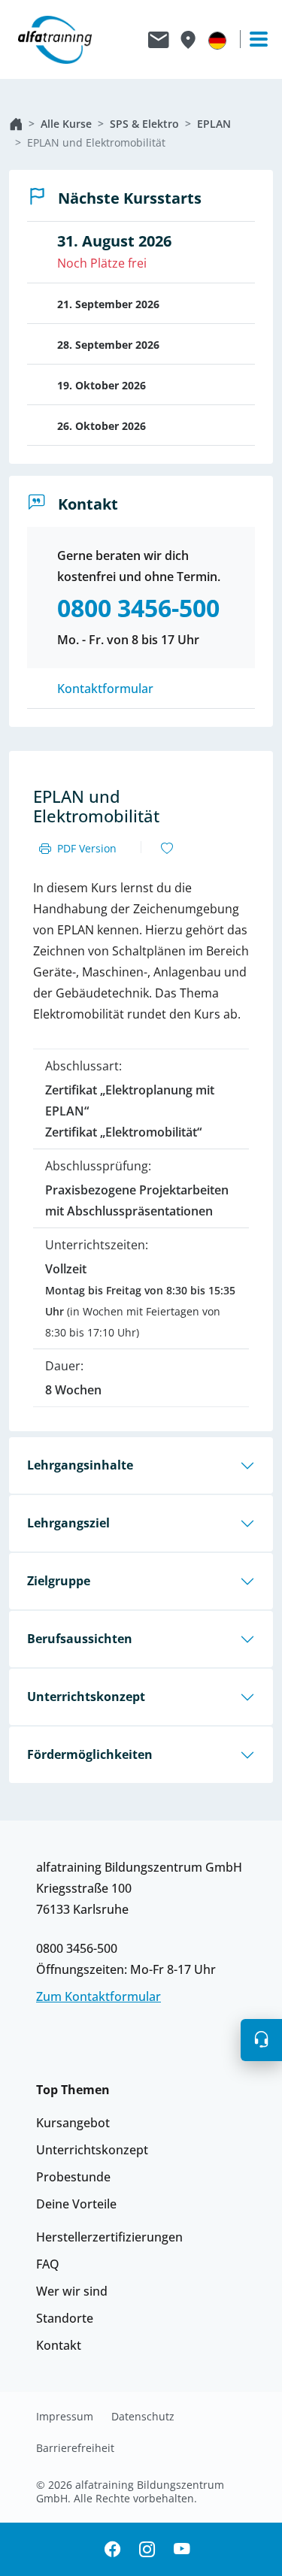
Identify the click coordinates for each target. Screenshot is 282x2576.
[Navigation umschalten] (252, 39)
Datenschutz (143, 2417)
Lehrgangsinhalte (80, 1465)
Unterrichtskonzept (86, 1697)
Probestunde (73, 2177)
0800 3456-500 (77, 1948)
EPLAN (214, 124)
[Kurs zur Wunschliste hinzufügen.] (167, 849)
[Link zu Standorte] (188, 40)
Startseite (16, 124)
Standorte (65, 2318)
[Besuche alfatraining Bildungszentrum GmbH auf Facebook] (113, 2549)
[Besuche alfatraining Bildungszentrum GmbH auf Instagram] (147, 2549)
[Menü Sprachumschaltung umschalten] (217, 40)
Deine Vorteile (76, 2204)
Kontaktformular (105, 689)
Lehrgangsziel (68, 1523)
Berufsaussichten (80, 1639)
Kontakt (59, 2345)
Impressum (65, 2417)
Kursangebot (73, 2123)
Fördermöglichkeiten (90, 1754)
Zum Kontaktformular (99, 1996)
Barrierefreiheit (75, 2448)
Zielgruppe (59, 1581)
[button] (261, 2040)
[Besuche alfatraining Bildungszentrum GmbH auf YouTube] (182, 2549)
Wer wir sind (72, 2291)
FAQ (48, 2264)
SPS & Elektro (144, 124)
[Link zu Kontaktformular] (159, 40)
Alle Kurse (66, 124)
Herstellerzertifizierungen (109, 2237)
